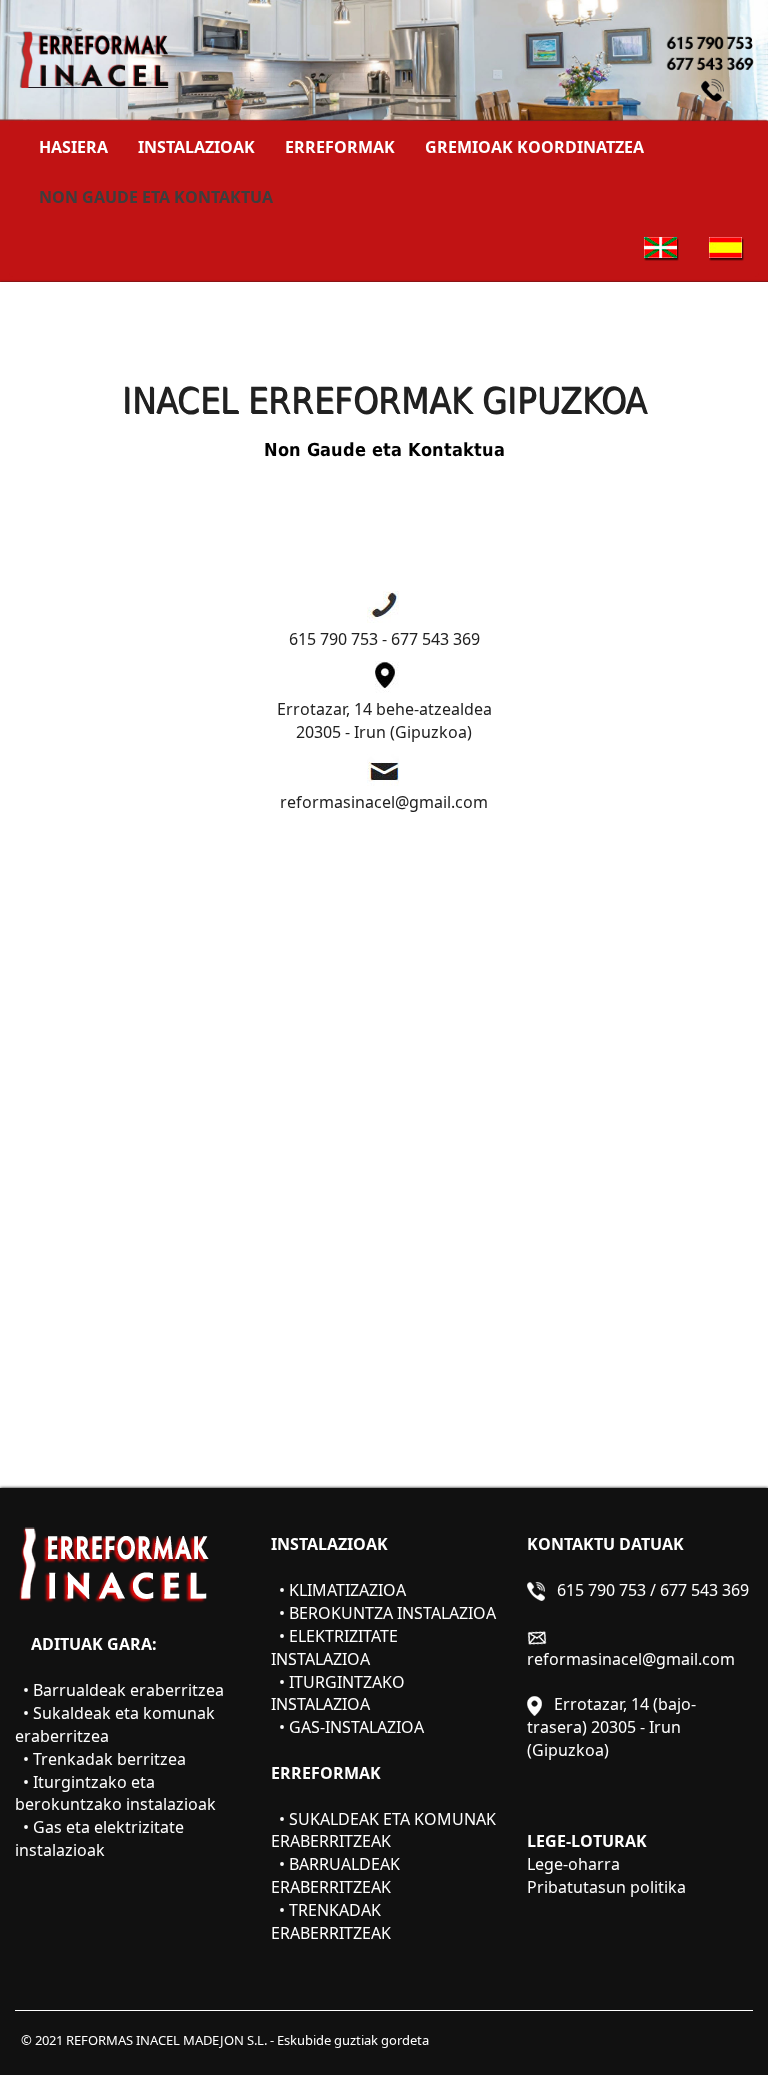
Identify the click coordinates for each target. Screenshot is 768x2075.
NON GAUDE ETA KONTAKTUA (156, 197)
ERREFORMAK (340, 147)
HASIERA (81, 146)
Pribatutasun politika (606, 1887)
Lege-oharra (573, 1864)
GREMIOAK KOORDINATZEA (534, 147)
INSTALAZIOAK (196, 147)
